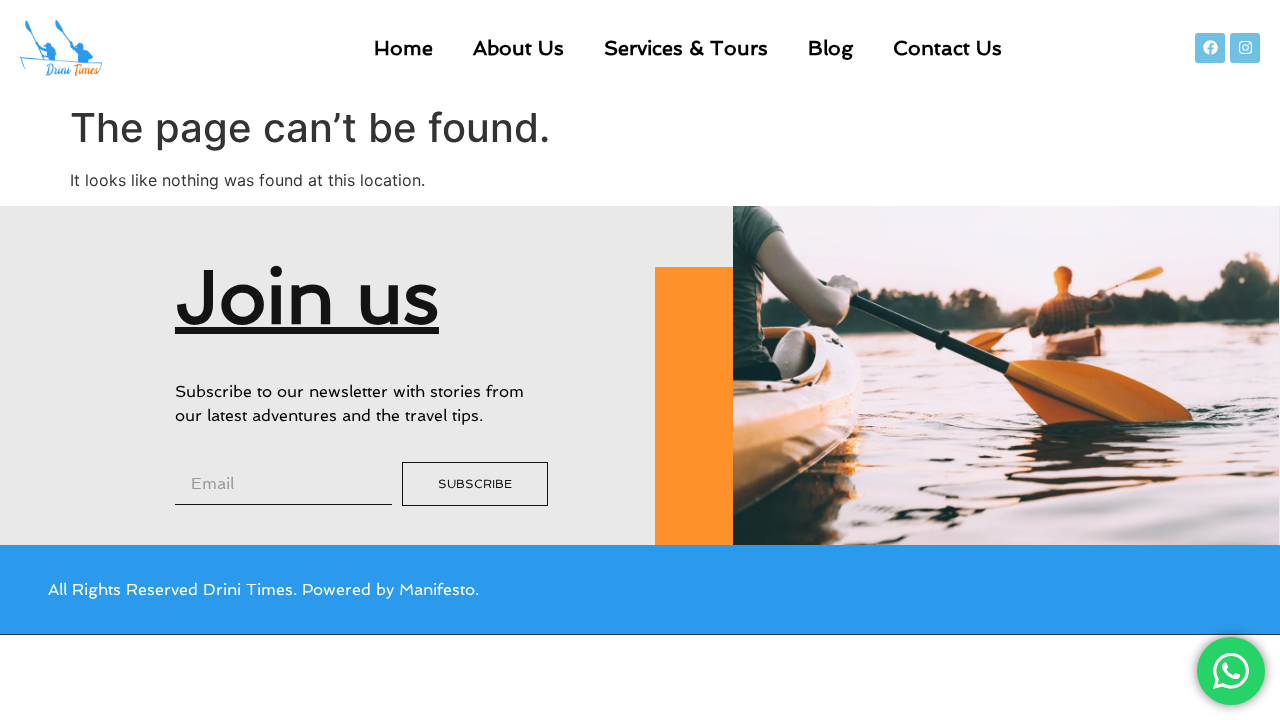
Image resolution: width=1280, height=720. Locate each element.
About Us (518, 48)
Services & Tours (686, 48)
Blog (830, 48)
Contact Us (947, 48)
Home (403, 48)
